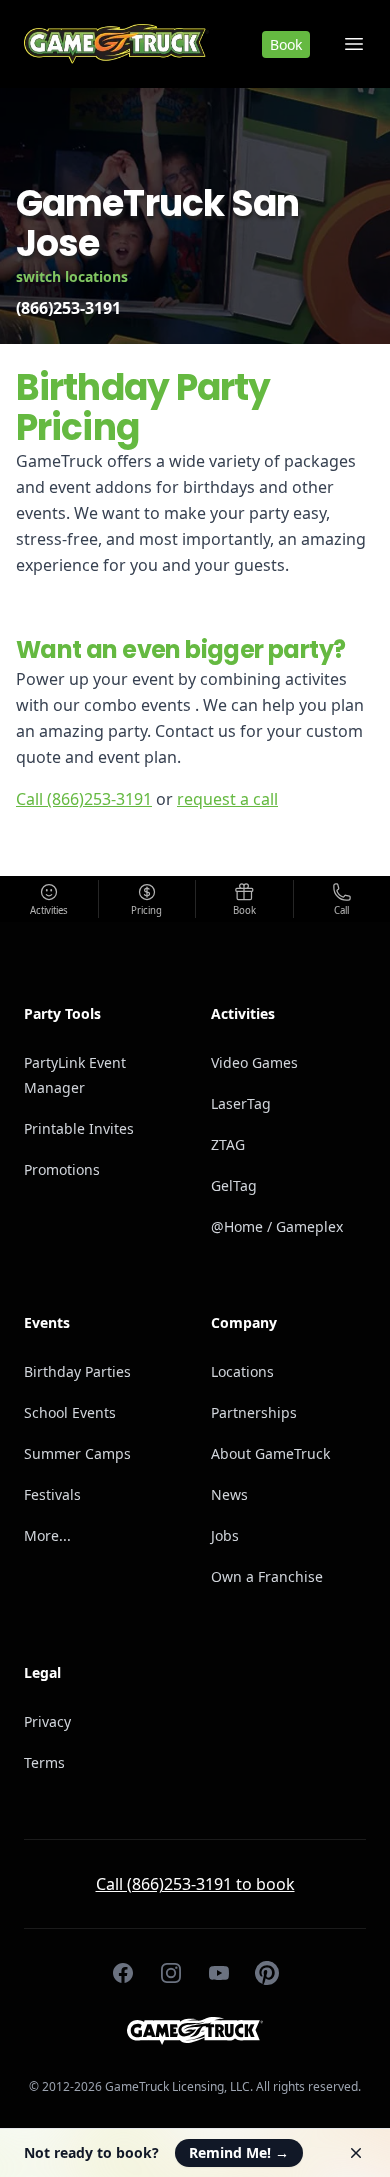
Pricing (146, 910)
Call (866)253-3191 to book (195, 1884)
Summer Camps (77, 1453)
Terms (44, 1762)
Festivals (52, 1494)
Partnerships (254, 1412)
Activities (49, 910)
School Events (70, 1412)
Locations (242, 1371)
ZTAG (228, 1144)
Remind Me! (239, 2152)
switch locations (72, 276)
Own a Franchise (267, 1576)
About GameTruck (270, 1453)
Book (286, 44)
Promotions (62, 1169)
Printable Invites (79, 1128)
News (229, 1494)
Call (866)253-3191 (84, 799)
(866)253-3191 (68, 308)
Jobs (225, 1535)
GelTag (234, 1185)
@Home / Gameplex (277, 1226)
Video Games (254, 1062)
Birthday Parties (77, 1371)
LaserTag (241, 1103)
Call (341, 910)
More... (47, 1535)
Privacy (47, 1721)
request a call (227, 799)
